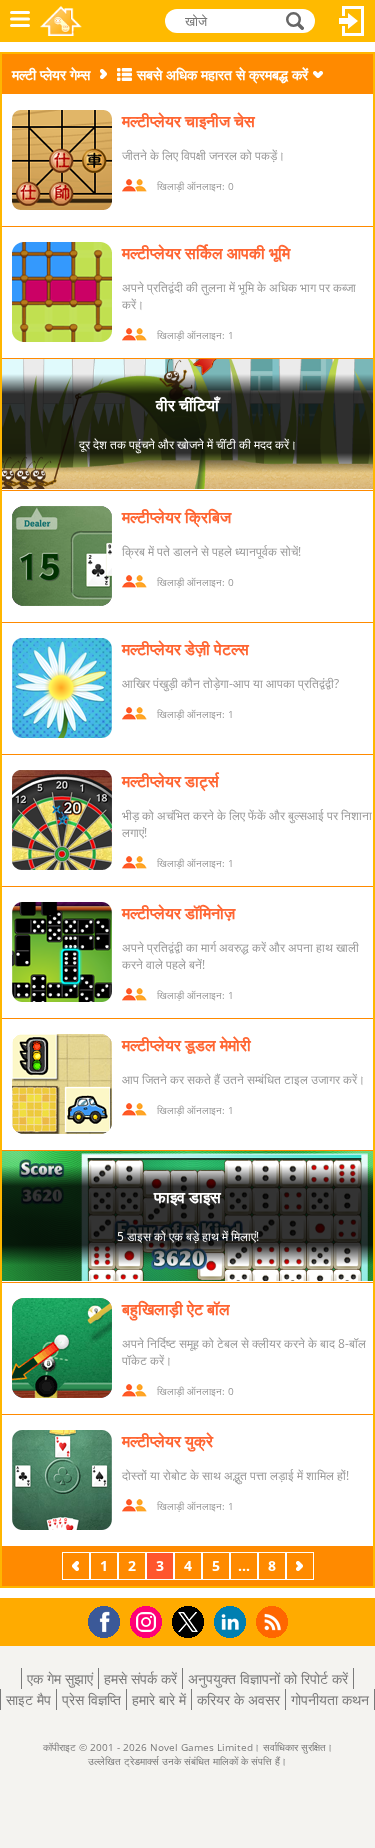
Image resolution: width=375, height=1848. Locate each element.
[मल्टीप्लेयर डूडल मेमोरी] (62, 1084)
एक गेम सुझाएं (60, 1678)
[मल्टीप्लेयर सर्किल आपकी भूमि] (62, 292)
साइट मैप (28, 1699)
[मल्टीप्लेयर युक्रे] (62, 1480)
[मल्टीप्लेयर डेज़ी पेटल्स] (62, 688)
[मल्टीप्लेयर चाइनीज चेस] (62, 160)
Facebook (109, 1619)
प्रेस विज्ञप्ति (91, 1699)
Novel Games (61, 21)
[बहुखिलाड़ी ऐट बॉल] (62, 1348)
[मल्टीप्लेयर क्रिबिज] (62, 556)
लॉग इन (352, 21)
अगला (302, 1565)
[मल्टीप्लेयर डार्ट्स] (62, 820)
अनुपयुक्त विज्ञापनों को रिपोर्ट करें (268, 1678)
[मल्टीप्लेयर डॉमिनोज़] (62, 952)
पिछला (78, 1565)
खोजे (296, 19)
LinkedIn (233, 1622)
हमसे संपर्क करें (140, 1678)
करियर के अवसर (238, 1699)
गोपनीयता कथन (330, 1699)
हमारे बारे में (159, 1699)
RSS (274, 1621)
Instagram (149, 1620)
